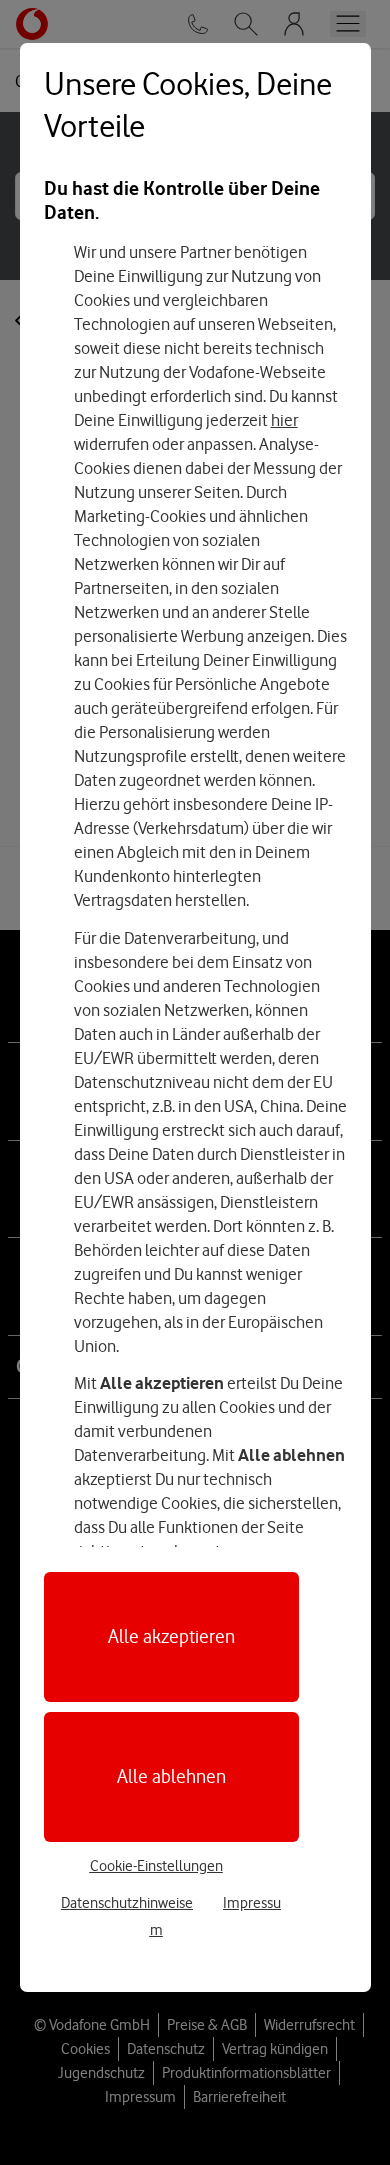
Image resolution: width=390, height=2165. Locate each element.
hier (284, 420)
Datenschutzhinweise (127, 1903)
